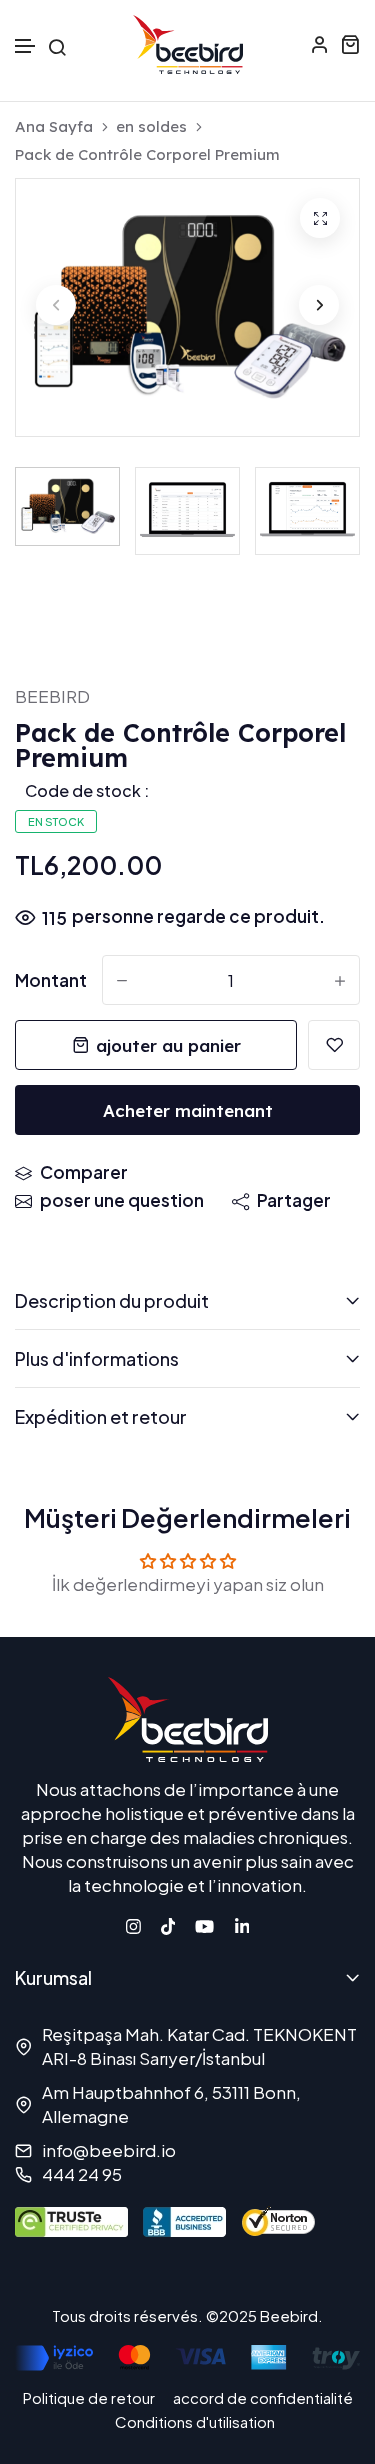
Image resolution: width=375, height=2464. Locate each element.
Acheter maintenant (188, 1110)
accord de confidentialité (263, 2397)
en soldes (151, 127)
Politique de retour (89, 2397)
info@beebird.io (109, 2150)
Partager (294, 1200)
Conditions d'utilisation (195, 2421)
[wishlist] (334, 1045)
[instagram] (133, 1924)
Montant (51, 980)
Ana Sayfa (54, 127)
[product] (320, 218)
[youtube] (204, 1924)
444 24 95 (82, 2174)
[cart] (350, 44)
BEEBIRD (52, 696)
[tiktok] (168, 1924)
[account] (320, 44)
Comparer (84, 1172)
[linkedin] (242, 1924)
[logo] (188, 44)
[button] (26, 46)
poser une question (122, 1200)
